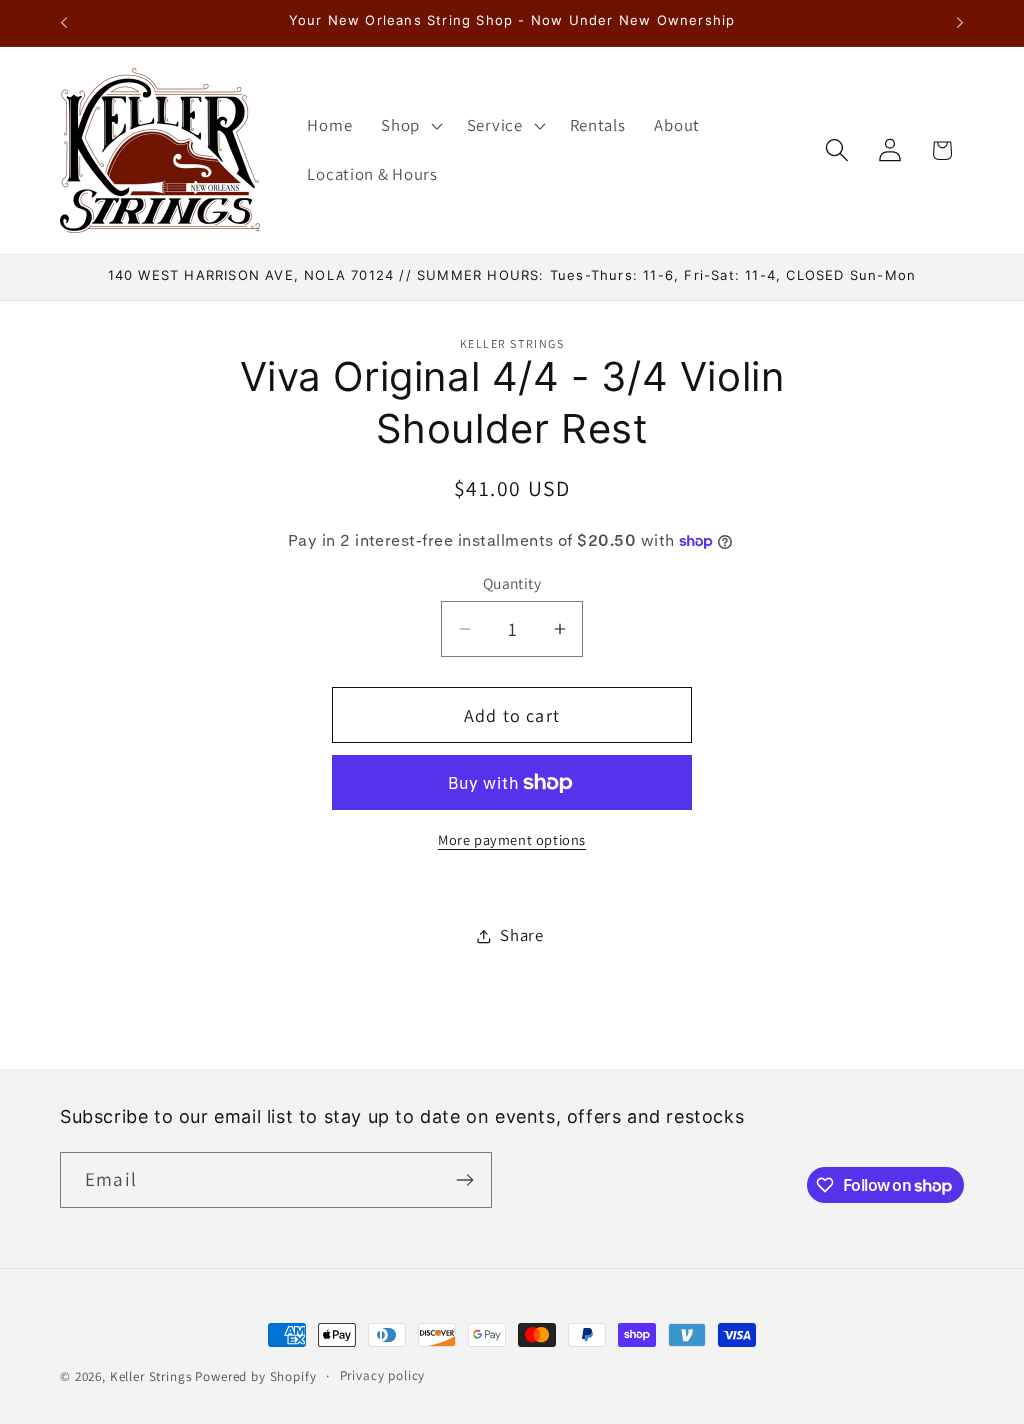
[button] (410, 125)
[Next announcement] (960, 23)
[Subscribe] (464, 1180)
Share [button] (522, 935)
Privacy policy (383, 1375)
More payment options (512, 839)
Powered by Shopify (255, 1376)
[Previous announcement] (64, 23)
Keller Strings (151, 1376)
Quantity (512, 583)
